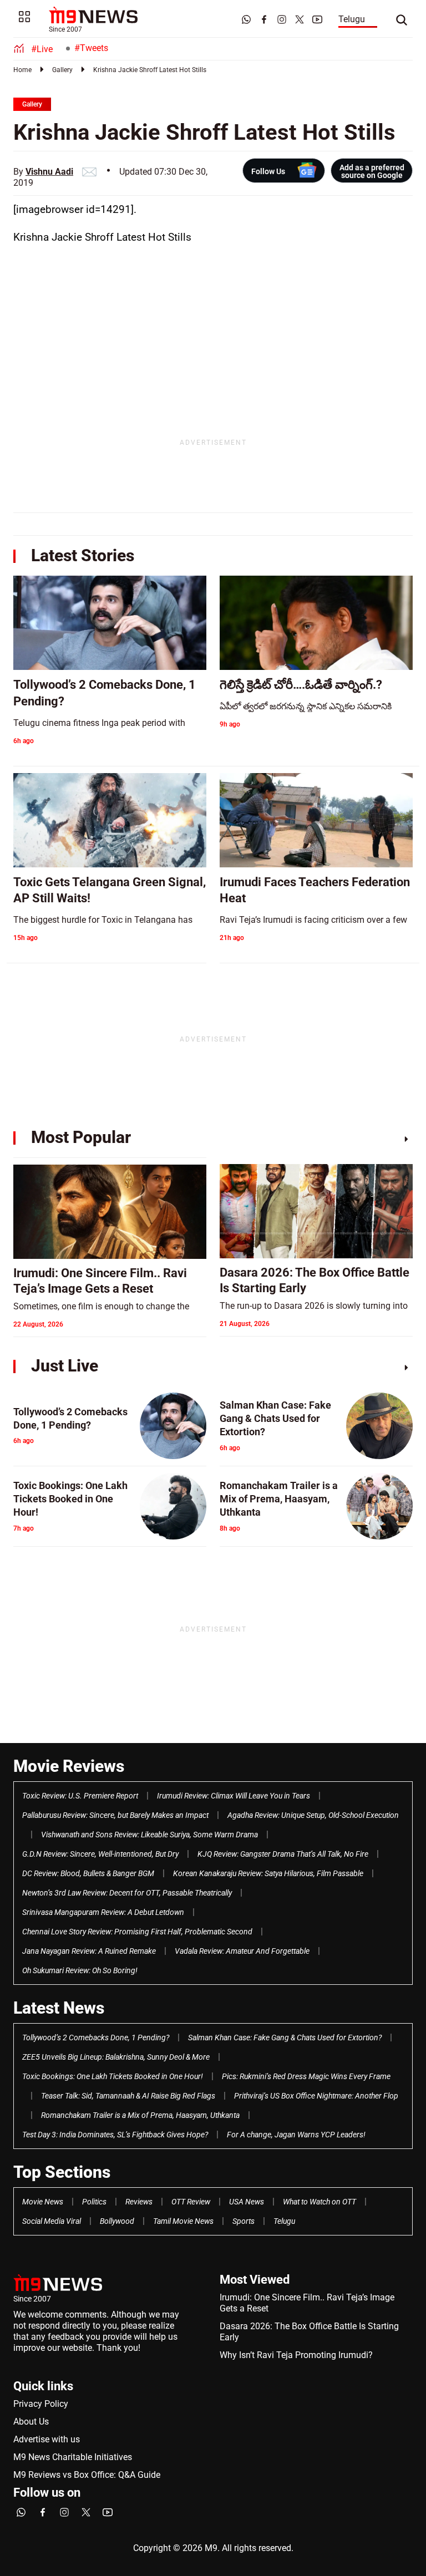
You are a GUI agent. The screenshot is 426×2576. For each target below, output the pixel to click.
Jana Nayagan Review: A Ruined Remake (89, 1951)
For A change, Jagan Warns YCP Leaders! (296, 2135)
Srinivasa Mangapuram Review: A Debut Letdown (103, 1912)
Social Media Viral (52, 2221)
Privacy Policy (41, 2404)
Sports (244, 2221)
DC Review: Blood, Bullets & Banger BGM (88, 1873)
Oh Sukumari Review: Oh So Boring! (80, 1970)
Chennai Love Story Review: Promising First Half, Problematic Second (137, 1932)
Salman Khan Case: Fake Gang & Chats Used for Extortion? (285, 2038)
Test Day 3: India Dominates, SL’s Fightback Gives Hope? (115, 2135)
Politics (94, 2202)
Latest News (59, 2008)
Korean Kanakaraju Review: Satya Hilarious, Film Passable (268, 1873)
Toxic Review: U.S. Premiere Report (80, 1796)
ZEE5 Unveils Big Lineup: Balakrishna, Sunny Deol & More (116, 2057)
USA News (247, 2202)
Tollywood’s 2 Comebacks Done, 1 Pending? (96, 2038)
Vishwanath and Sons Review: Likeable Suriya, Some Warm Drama (149, 1835)
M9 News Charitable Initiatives (73, 2457)
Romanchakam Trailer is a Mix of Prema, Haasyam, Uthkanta (140, 2115)
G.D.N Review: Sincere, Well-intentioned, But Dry (100, 1854)
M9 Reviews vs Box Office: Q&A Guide (87, 2475)
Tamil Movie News (183, 2221)
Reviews (139, 2202)
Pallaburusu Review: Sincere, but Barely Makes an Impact (115, 1815)
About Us (31, 2422)
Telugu (352, 19)
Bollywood (117, 2221)
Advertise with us (47, 2439)
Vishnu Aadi (49, 172)
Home (22, 70)
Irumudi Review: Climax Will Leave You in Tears (234, 1796)
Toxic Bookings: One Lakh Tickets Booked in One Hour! (113, 2076)
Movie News (43, 2202)
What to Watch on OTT (319, 2202)
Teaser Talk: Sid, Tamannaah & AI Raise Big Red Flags (128, 2096)
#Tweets (91, 48)
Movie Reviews (69, 1766)
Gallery (62, 70)
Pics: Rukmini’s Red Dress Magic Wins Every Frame (306, 2076)
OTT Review (191, 2202)
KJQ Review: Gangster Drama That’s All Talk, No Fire (283, 1854)
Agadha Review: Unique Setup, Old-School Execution (313, 1815)
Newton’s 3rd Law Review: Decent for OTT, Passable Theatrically (127, 1893)
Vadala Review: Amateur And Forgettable (242, 1951)
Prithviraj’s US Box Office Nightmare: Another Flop (316, 2096)
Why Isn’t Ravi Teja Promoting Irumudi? (296, 2355)
